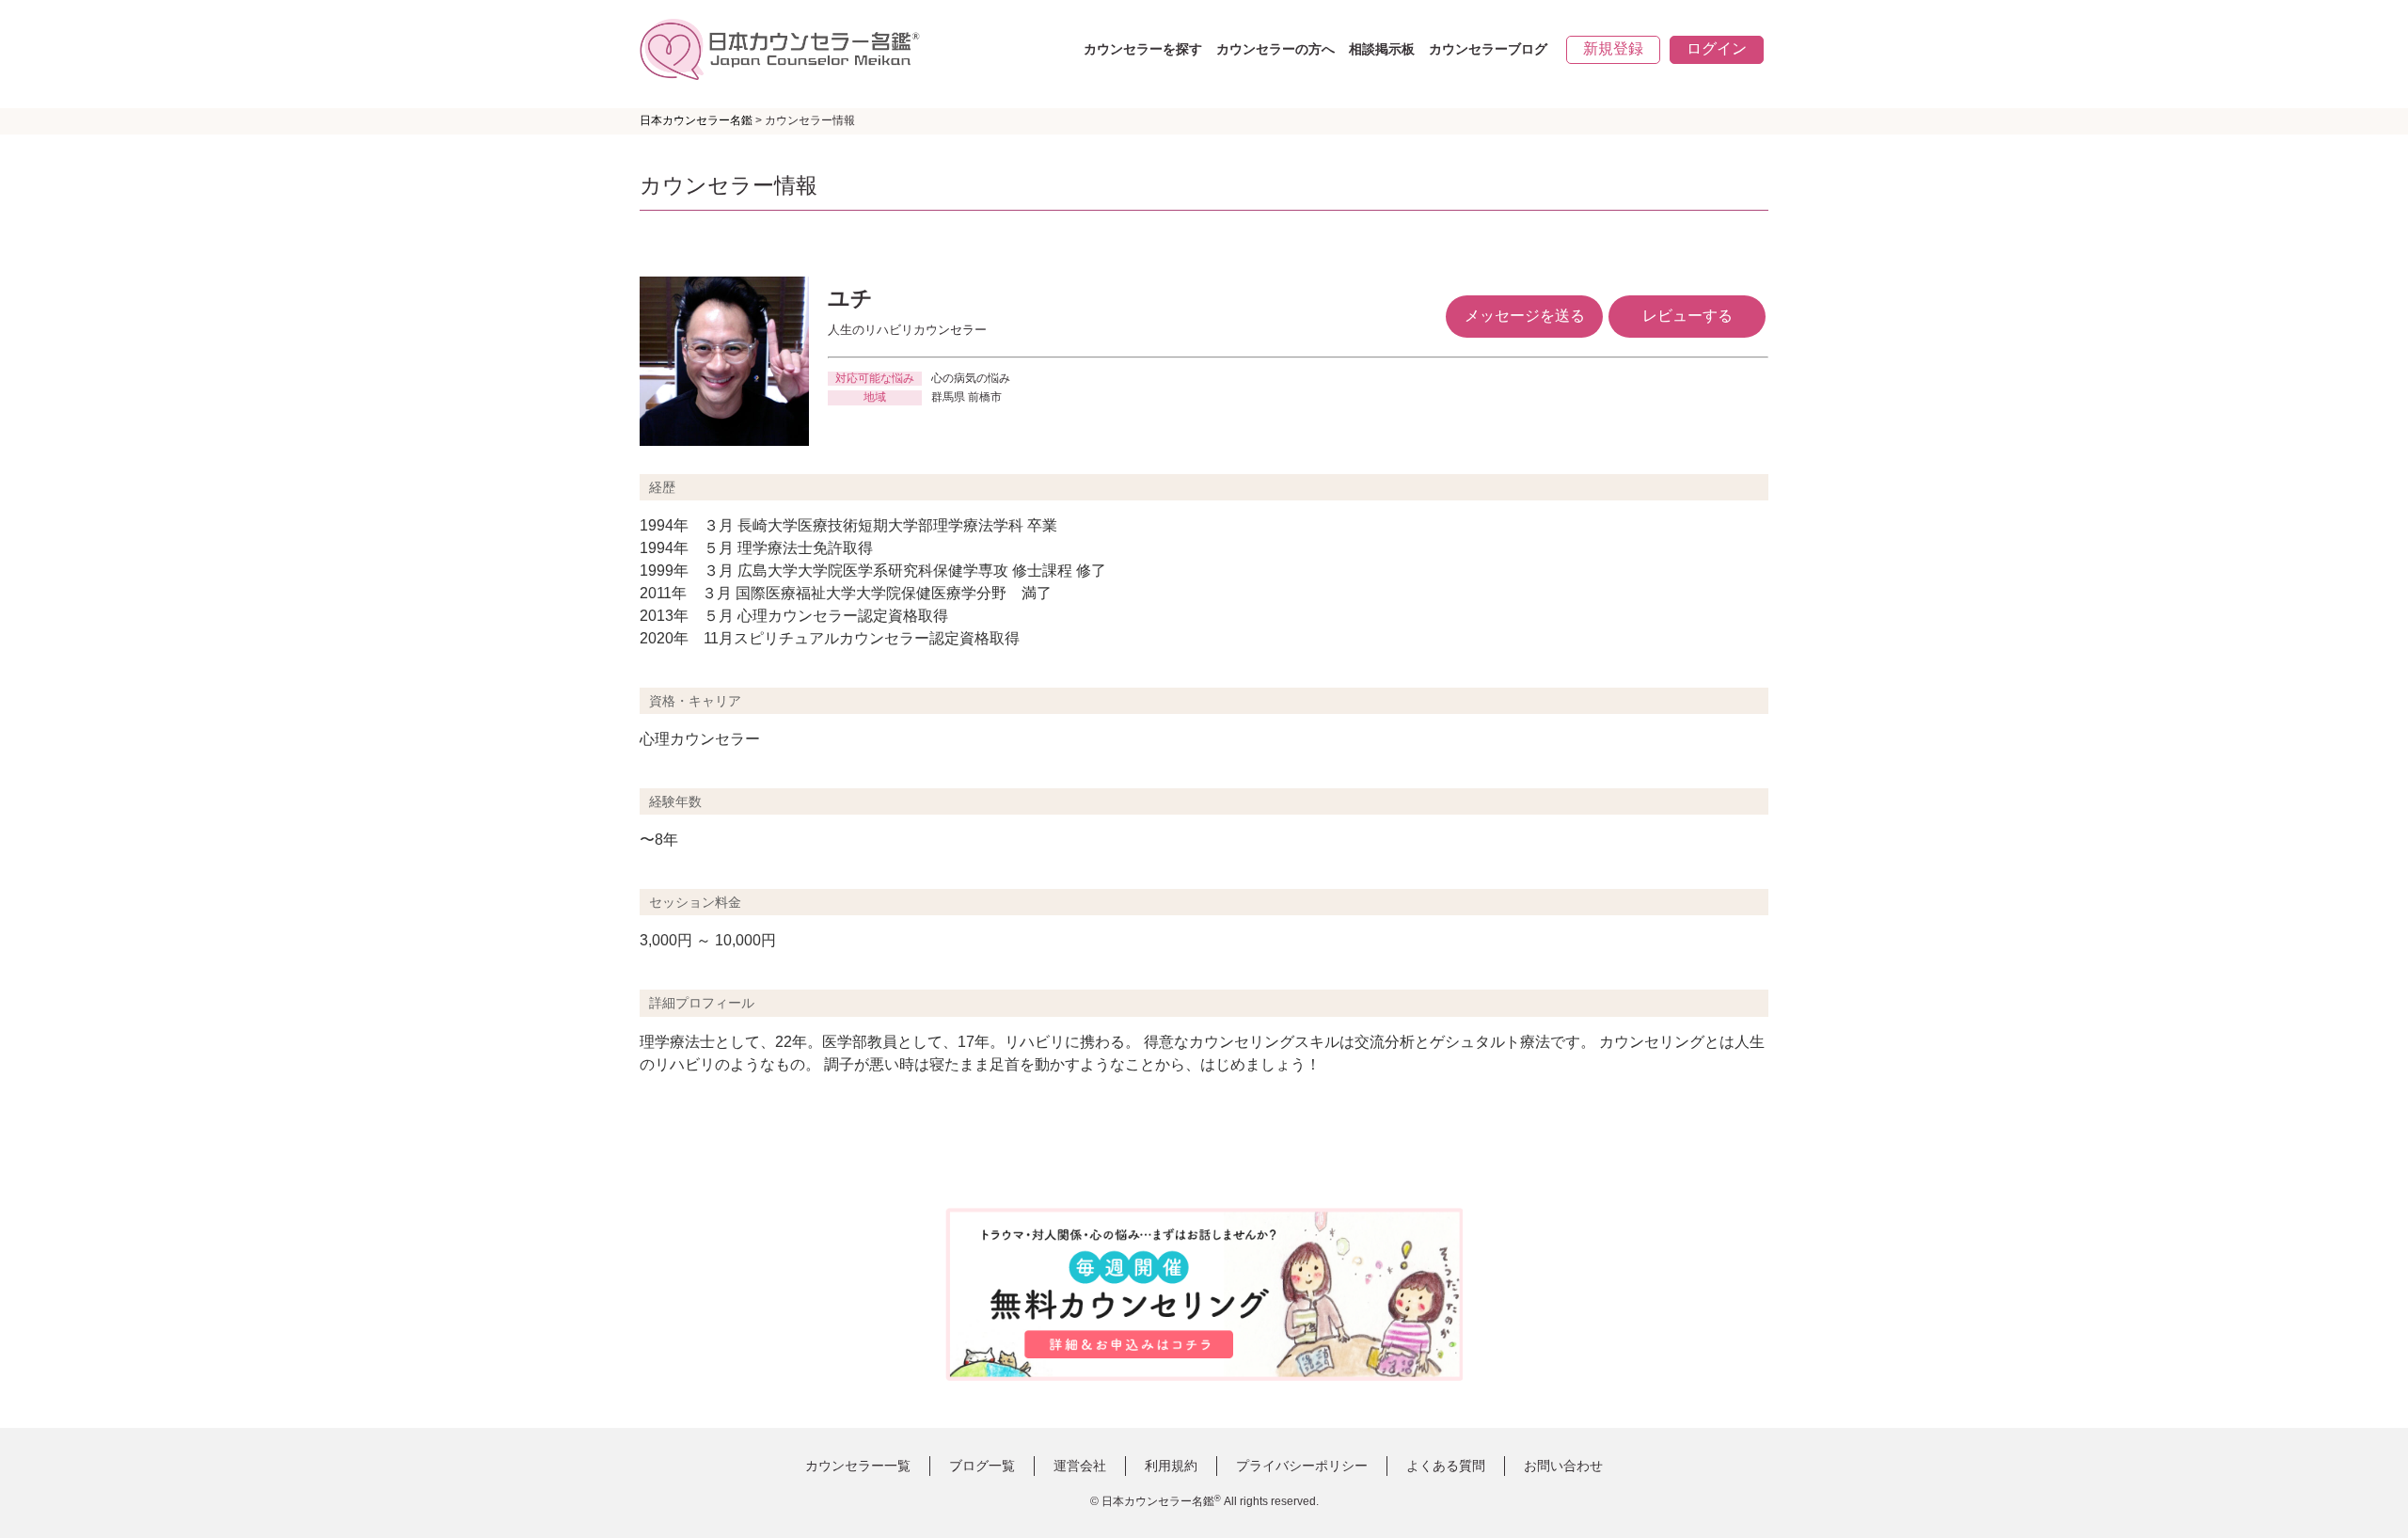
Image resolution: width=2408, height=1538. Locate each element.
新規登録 (1613, 48)
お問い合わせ (1563, 1466)
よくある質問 (1446, 1466)
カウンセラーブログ (1488, 49)
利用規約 (1171, 1466)
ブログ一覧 (982, 1466)
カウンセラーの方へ (1275, 49)
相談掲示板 (1382, 49)
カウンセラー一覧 (858, 1466)
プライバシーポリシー (1302, 1466)
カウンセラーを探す (1143, 49)
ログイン (1717, 48)
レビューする (1687, 316)
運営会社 (1080, 1466)
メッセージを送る (1525, 316)
